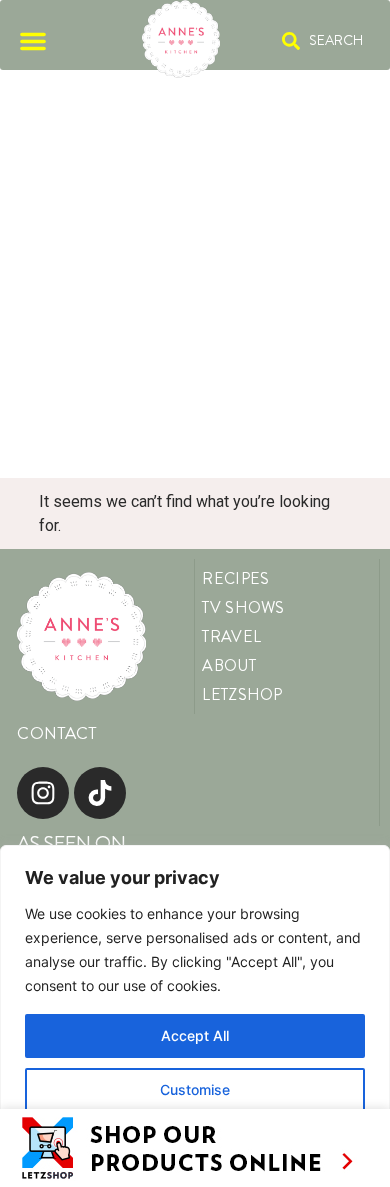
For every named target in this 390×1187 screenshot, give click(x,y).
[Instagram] (43, 793)
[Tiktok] (100, 793)
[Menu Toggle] (33, 41)
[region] (195, 1016)
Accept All (195, 1035)
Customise (195, 1089)
